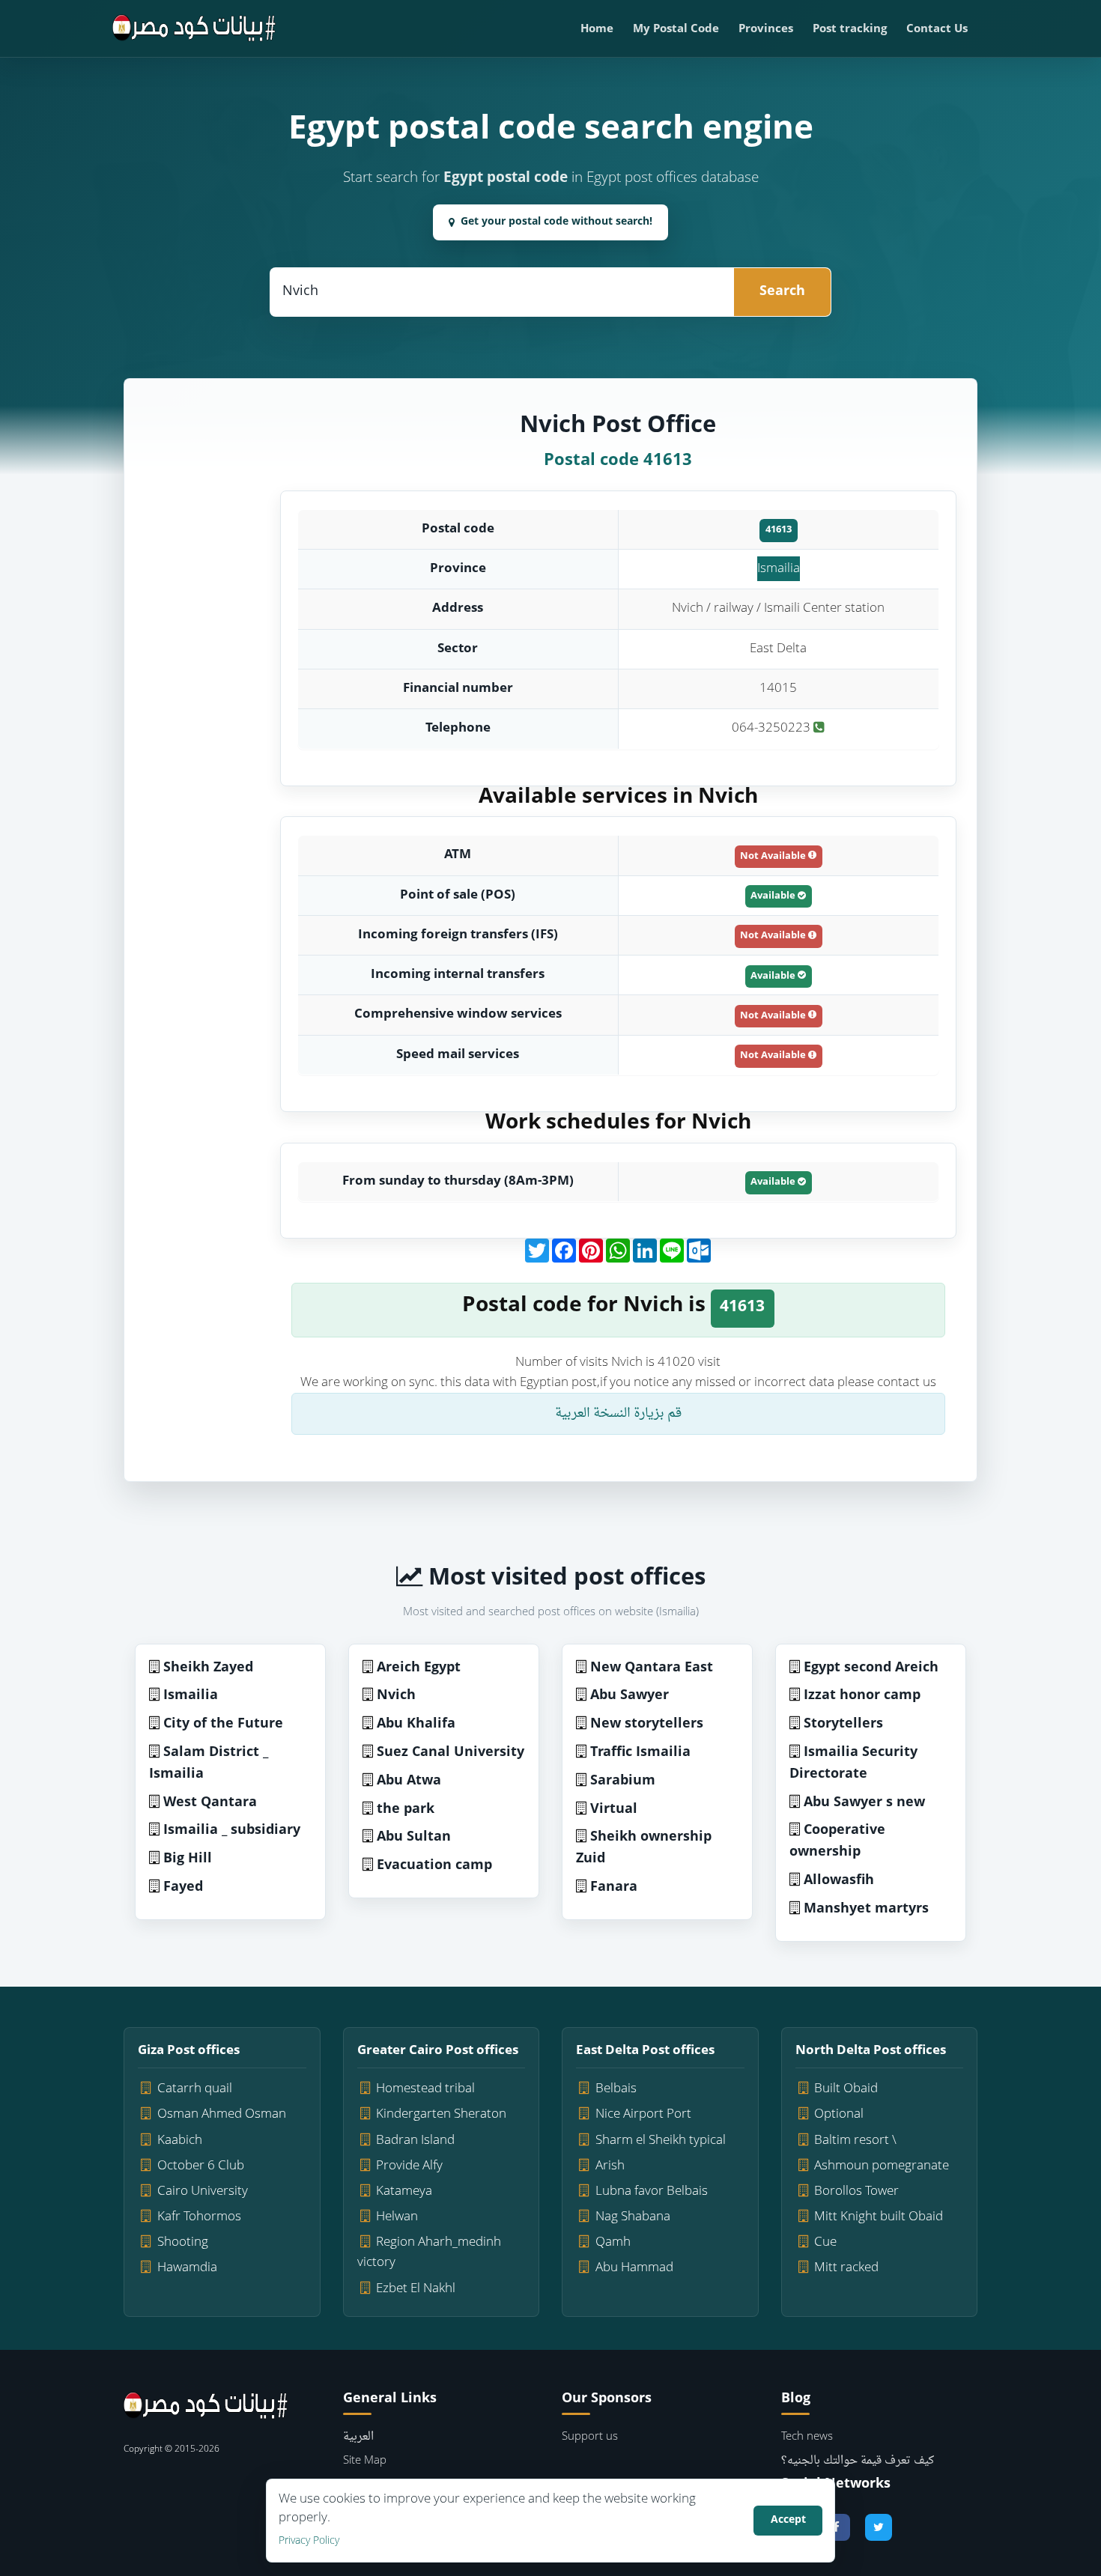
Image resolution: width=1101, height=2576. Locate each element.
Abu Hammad (634, 2268)
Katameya (404, 2191)
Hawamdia (187, 2268)
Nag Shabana (633, 2217)
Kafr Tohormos (199, 2217)
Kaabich (180, 2141)
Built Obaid (846, 2089)
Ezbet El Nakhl (416, 2289)
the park (406, 1810)
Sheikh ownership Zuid (644, 1848)
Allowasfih (839, 1881)
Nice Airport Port (643, 2114)
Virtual (614, 1810)
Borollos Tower (856, 2191)
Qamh (613, 2242)
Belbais (616, 2089)
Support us (590, 2437)
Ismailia (779, 569)
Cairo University (203, 2191)
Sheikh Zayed (208, 1668)
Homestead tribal (425, 2089)
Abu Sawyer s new (864, 1803)
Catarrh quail (195, 2089)
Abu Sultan (414, 1837)
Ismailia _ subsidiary (232, 1831)
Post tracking (850, 30)
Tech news (807, 2437)
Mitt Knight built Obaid (879, 2217)
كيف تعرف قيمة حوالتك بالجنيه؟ (858, 2461)
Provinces (766, 30)
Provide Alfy (409, 2166)
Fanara (614, 1887)
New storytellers (647, 1724)
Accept (788, 2520)
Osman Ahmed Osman (222, 2114)
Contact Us (937, 30)
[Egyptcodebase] (194, 28)
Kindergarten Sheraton (441, 2114)
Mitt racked (846, 2268)
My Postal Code (676, 30)
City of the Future (223, 1724)
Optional (839, 2114)
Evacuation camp (434, 1866)
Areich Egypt (419, 1668)
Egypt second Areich (871, 1668)
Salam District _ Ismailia (209, 1764)
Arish (610, 2166)
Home (597, 30)
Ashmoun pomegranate (882, 2166)
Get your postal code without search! (556, 222)
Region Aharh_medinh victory (430, 2253)
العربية (358, 2437)
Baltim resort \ (855, 2141)
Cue (825, 2242)
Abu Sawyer (630, 1696)
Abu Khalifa (416, 1724)
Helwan (397, 2217)
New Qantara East (652, 1668)
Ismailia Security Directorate (853, 1764)
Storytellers (843, 1724)
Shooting (183, 2242)
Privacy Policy (309, 2541)
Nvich (396, 1696)
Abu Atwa (409, 1781)
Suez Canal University (451, 1753)
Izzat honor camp (862, 1696)
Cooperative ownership (837, 1841)
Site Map (365, 2461)
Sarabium (623, 1781)
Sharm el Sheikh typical (661, 2141)
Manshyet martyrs (866, 1909)
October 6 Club (201, 2166)
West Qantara (210, 1803)
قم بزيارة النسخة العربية (618, 1413)
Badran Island (415, 2141)
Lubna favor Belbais (652, 2191)
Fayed (183, 1887)
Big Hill (188, 1859)
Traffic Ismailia (640, 1753)
